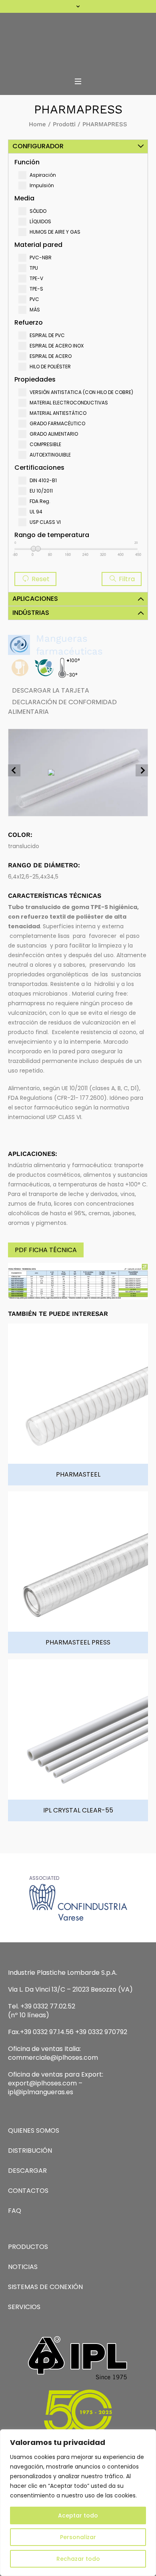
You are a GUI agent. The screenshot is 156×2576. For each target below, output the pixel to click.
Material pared (38, 245)
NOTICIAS (23, 2267)
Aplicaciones (35, 599)
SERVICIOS (24, 2307)
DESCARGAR (27, 2171)
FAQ (15, 2211)
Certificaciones (39, 468)
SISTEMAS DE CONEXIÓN (45, 2287)
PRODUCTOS (28, 2247)
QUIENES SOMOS (34, 2131)
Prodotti (64, 124)
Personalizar (78, 2537)
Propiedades (35, 379)
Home (37, 124)
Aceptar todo (78, 2515)
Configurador (38, 146)
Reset (40, 579)
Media (24, 198)
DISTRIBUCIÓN (30, 2151)
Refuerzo (29, 322)
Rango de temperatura (52, 535)
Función (27, 162)
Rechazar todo (78, 2559)
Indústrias (31, 613)
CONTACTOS (28, 2191)
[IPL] (78, 42)
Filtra (126, 579)
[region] (78, 2503)
